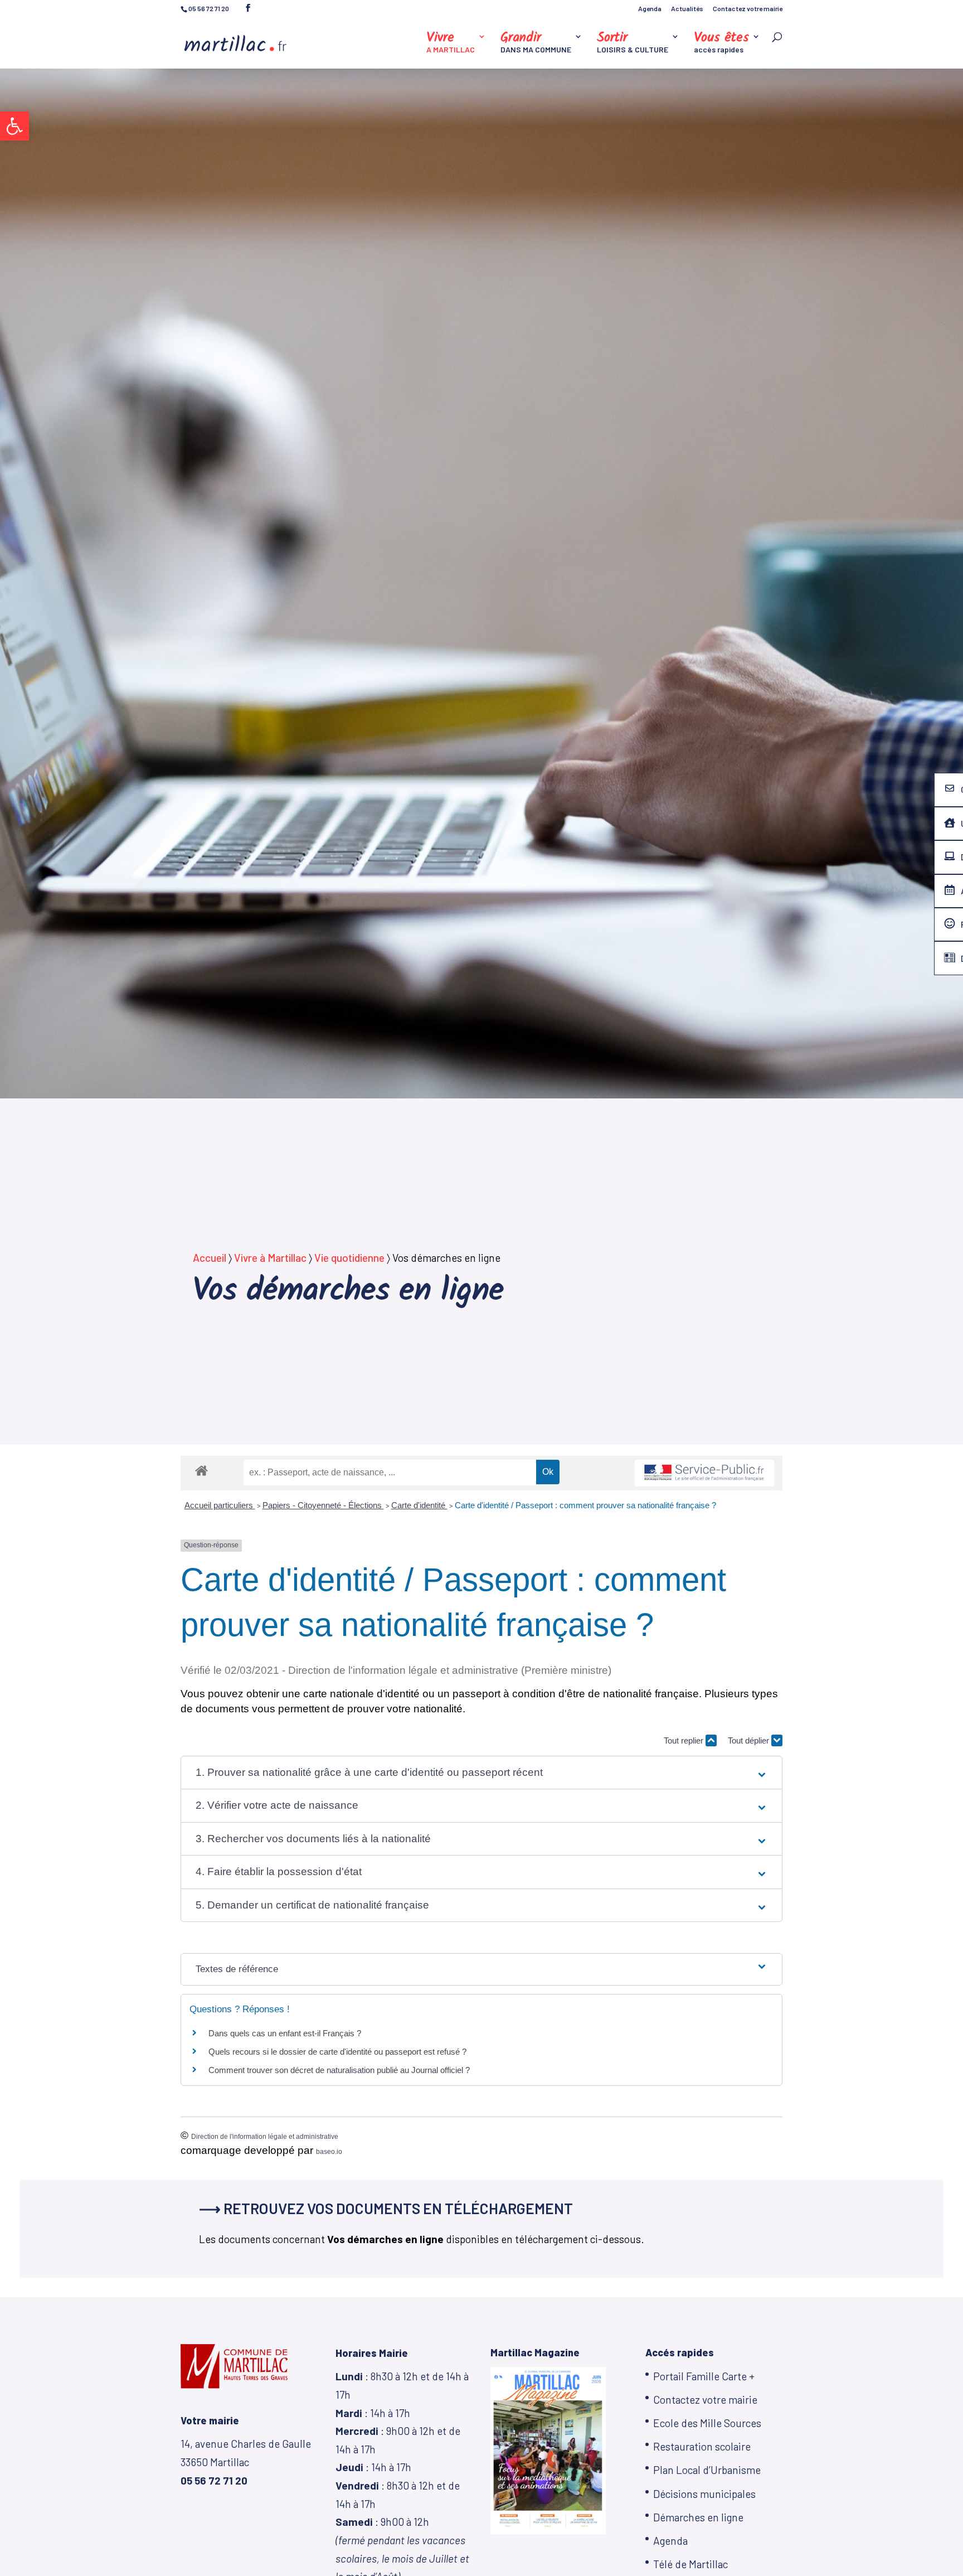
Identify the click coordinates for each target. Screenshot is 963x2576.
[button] (14, 126)
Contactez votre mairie (748, 9)
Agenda (650, 9)
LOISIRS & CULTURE (633, 43)
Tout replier (685, 1740)
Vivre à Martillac (270, 1258)
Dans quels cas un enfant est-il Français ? (285, 2033)
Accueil (210, 1258)
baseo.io (329, 2152)
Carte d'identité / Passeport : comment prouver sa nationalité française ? (585, 1505)
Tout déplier (750, 1740)
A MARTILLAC (451, 43)
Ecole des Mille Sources (707, 2423)
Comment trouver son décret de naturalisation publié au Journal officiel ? (339, 2070)
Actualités (687, 9)
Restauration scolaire (702, 2446)
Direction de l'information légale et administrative (265, 2137)
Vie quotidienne (349, 1258)
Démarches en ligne (698, 2517)
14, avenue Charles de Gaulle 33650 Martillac (246, 2462)
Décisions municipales (704, 2494)
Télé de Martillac (690, 2564)
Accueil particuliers (220, 1505)
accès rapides (721, 43)
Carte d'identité (419, 1505)
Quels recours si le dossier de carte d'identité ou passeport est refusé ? (337, 2052)
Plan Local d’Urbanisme (707, 2470)
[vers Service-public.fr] (704, 1473)
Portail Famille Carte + (704, 2376)
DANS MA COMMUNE (536, 43)
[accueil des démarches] (201, 1470)
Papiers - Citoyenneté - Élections (323, 1505)
